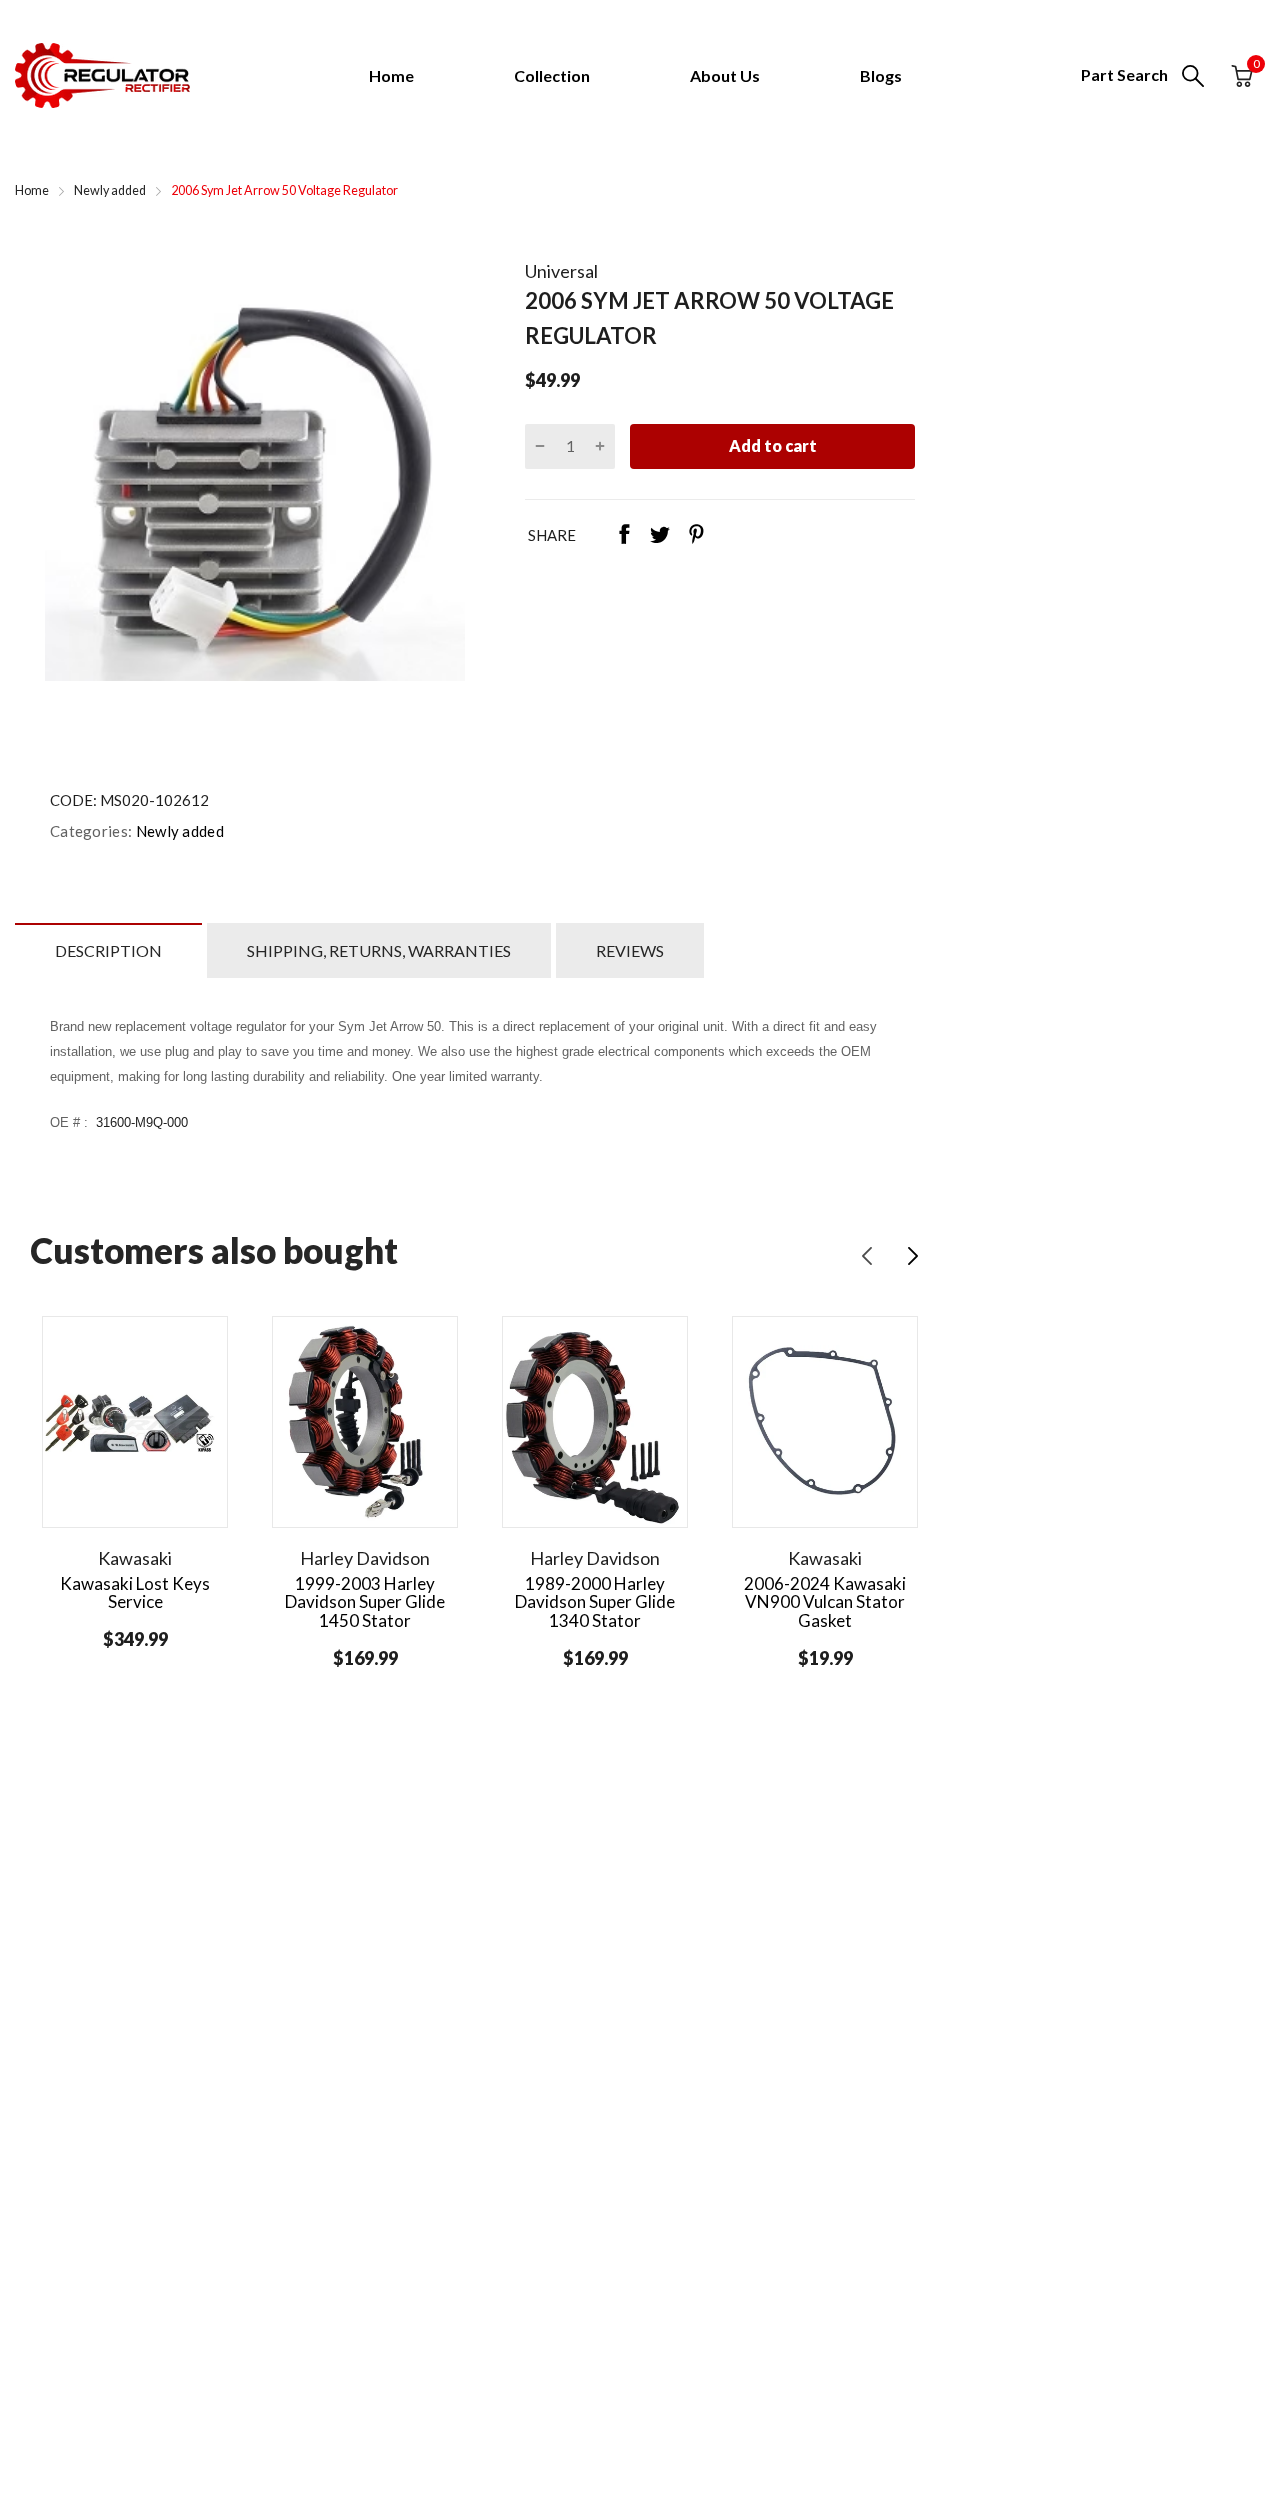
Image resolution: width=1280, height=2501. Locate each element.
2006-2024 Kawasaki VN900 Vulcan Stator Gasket (825, 1602)
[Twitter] (660, 536)
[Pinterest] (696, 536)
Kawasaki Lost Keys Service (135, 1593)
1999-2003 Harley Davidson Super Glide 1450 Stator (365, 1602)
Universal (561, 271)
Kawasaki (135, 1558)
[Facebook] (624, 536)
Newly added (178, 831)
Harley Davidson (365, 1558)
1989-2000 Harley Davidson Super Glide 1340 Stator (595, 1602)
